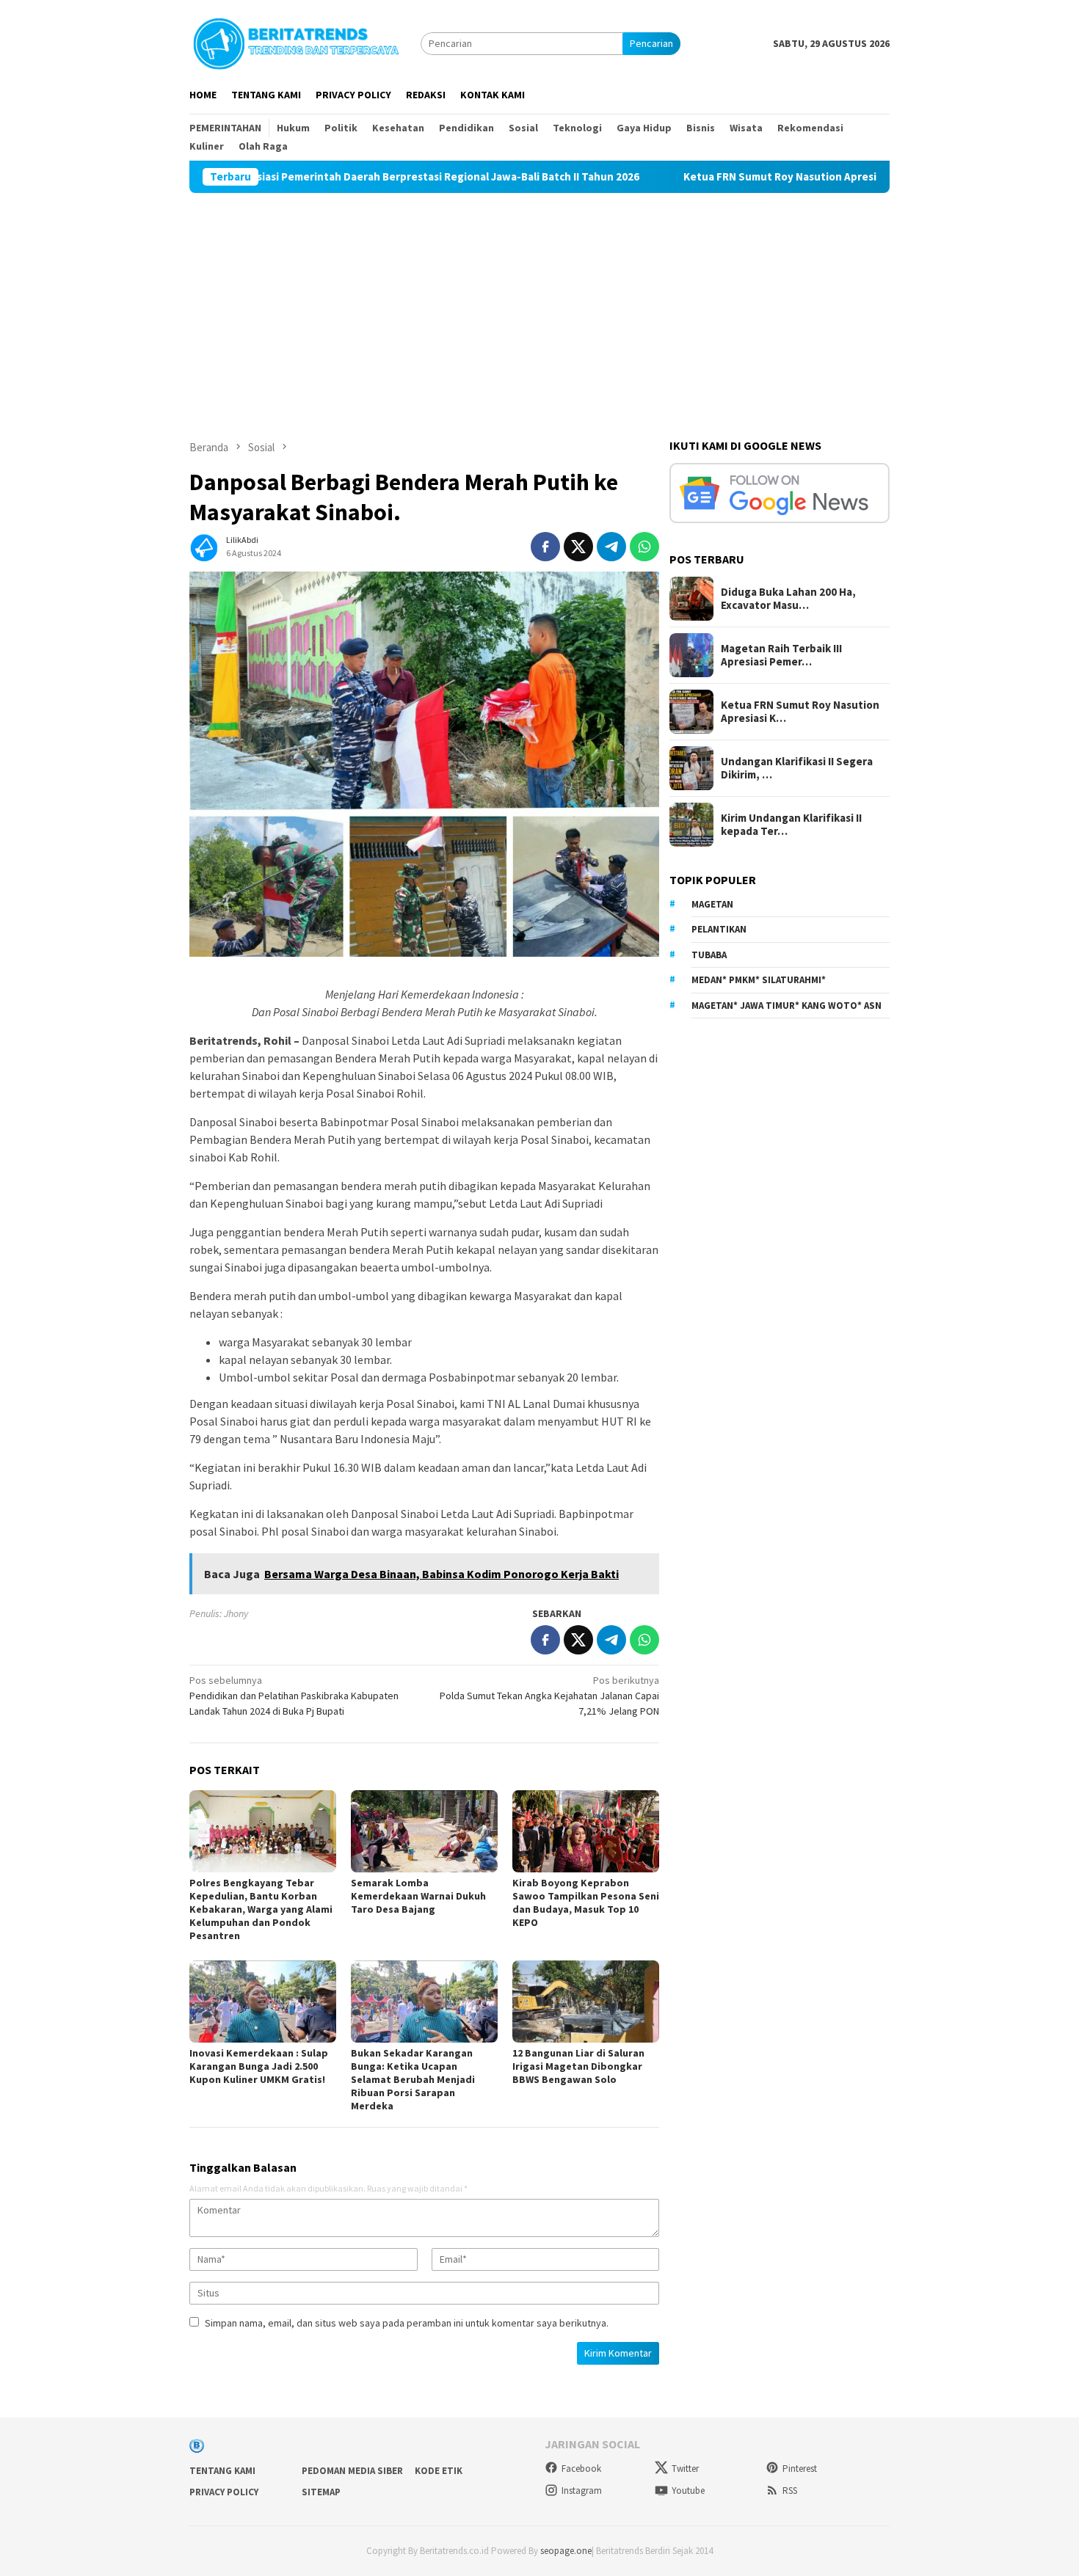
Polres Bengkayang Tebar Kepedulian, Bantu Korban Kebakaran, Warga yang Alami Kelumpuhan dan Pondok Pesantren (261, 1909)
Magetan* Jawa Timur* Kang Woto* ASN (786, 1006)
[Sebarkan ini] (545, 547)
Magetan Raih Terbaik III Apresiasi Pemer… (781, 655)
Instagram (582, 2491)
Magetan (712, 904)
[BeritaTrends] (296, 42)
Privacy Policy (224, 2492)
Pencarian (651, 43)
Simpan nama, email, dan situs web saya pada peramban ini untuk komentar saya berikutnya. (407, 2323)
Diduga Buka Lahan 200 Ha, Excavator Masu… (788, 599)
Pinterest (800, 2469)
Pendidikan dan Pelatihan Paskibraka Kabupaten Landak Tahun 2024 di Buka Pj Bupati (294, 1696)
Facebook (581, 2469)
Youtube (688, 2491)
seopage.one (566, 2551)
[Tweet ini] (578, 547)
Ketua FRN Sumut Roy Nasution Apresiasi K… (800, 712)
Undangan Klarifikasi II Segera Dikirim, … (797, 768)
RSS (790, 2491)
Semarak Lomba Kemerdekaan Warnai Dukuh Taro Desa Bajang (418, 1896)
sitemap (321, 2492)
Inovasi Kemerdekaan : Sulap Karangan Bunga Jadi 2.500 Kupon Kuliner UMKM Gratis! (259, 2066)
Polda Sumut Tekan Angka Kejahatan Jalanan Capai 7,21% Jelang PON (549, 1696)
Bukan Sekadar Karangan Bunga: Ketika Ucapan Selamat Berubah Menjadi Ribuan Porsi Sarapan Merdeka (413, 2079)
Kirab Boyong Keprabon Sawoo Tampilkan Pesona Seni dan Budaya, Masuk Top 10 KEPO (586, 1902)
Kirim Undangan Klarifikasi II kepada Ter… (791, 825)
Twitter (685, 2469)
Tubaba (709, 955)
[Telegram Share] (611, 547)
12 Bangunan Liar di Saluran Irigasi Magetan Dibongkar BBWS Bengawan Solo (578, 2066)
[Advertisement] (539, 303)
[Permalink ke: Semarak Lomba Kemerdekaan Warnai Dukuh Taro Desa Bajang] (424, 1831)
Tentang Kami (222, 2471)
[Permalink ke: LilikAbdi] (204, 545)
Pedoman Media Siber (352, 2471)
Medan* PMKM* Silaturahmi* (759, 980)
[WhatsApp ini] (644, 547)
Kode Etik (439, 2471)
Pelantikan (719, 929)
